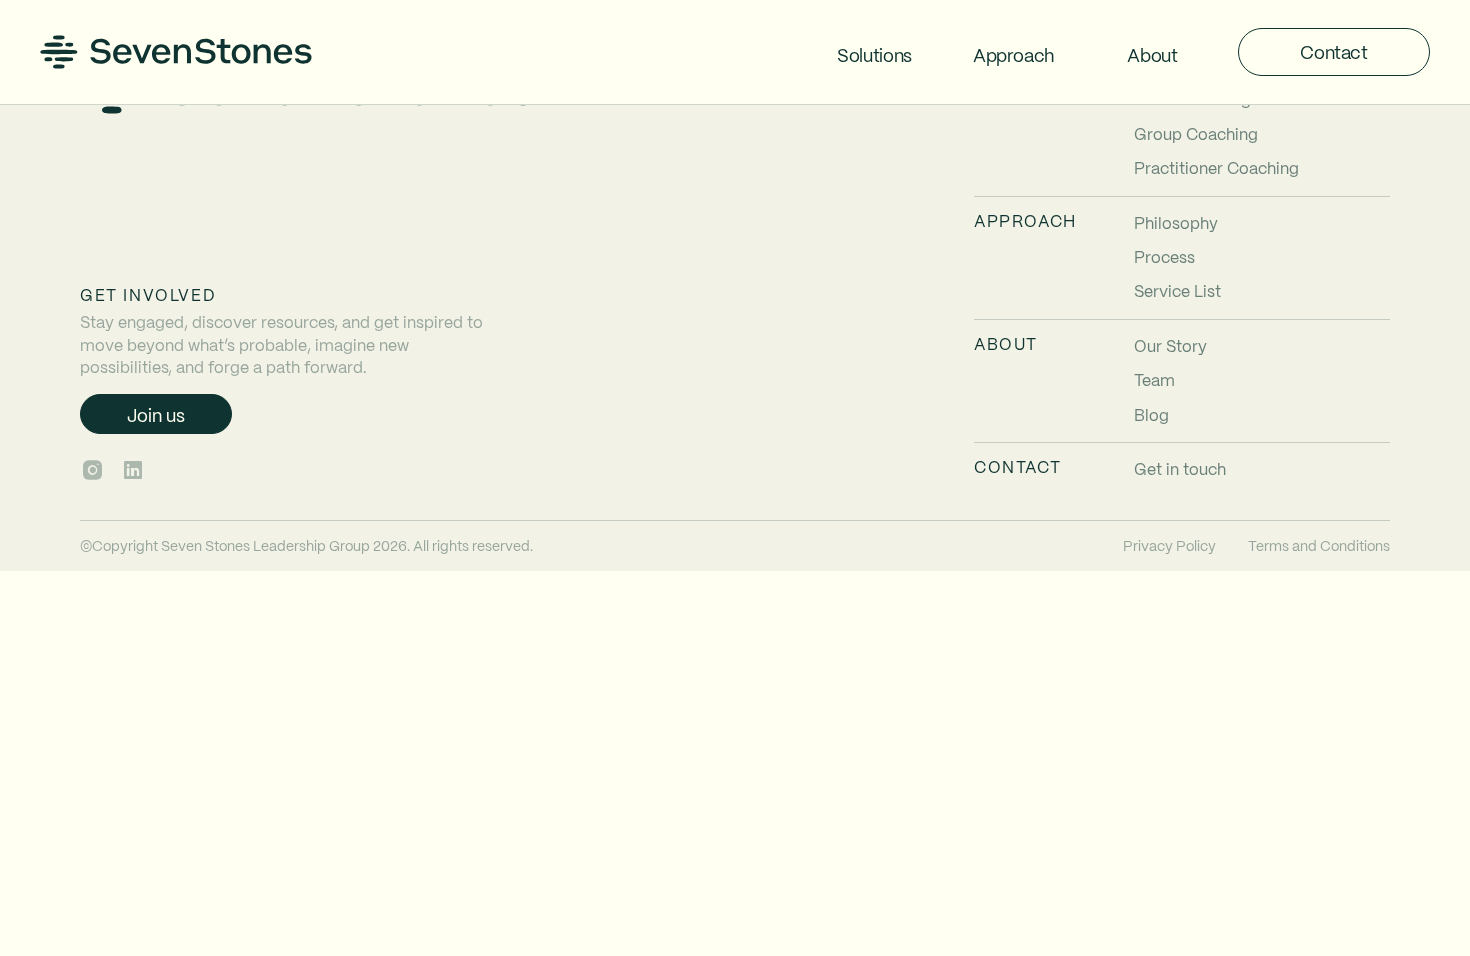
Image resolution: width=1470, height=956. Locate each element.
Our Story (1170, 345)
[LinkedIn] (133, 470)
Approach (1013, 54)
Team (1154, 379)
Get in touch (1180, 468)
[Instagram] (92, 470)
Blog (1151, 414)
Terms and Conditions (1319, 545)
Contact (1333, 51)
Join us (156, 414)
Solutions (874, 54)
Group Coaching (1196, 133)
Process (1164, 256)
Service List (1177, 290)
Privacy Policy (1169, 545)
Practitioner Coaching (1216, 167)
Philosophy (1176, 222)
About (1152, 54)
